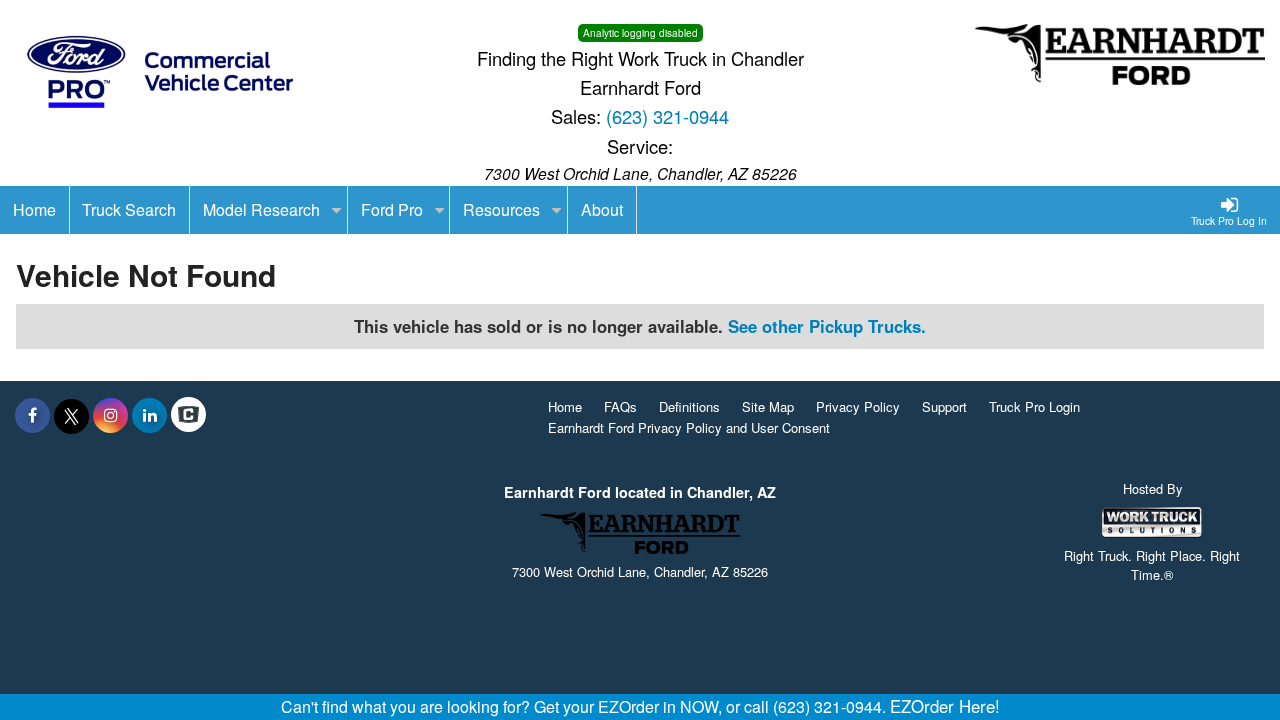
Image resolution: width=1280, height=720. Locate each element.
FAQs (620, 406)
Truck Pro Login (1034, 406)
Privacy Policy (858, 406)
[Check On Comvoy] (188, 415)
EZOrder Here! (945, 706)
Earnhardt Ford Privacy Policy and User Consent (689, 427)
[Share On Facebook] (32, 415)
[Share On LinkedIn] (149, 415)
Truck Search (129, 209)
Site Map (768, 406)
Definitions (689, 406)
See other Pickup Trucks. (827, 326)
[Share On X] (71, 415)
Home (565, 406)
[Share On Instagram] (110, 415)
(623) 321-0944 (667, 116)
